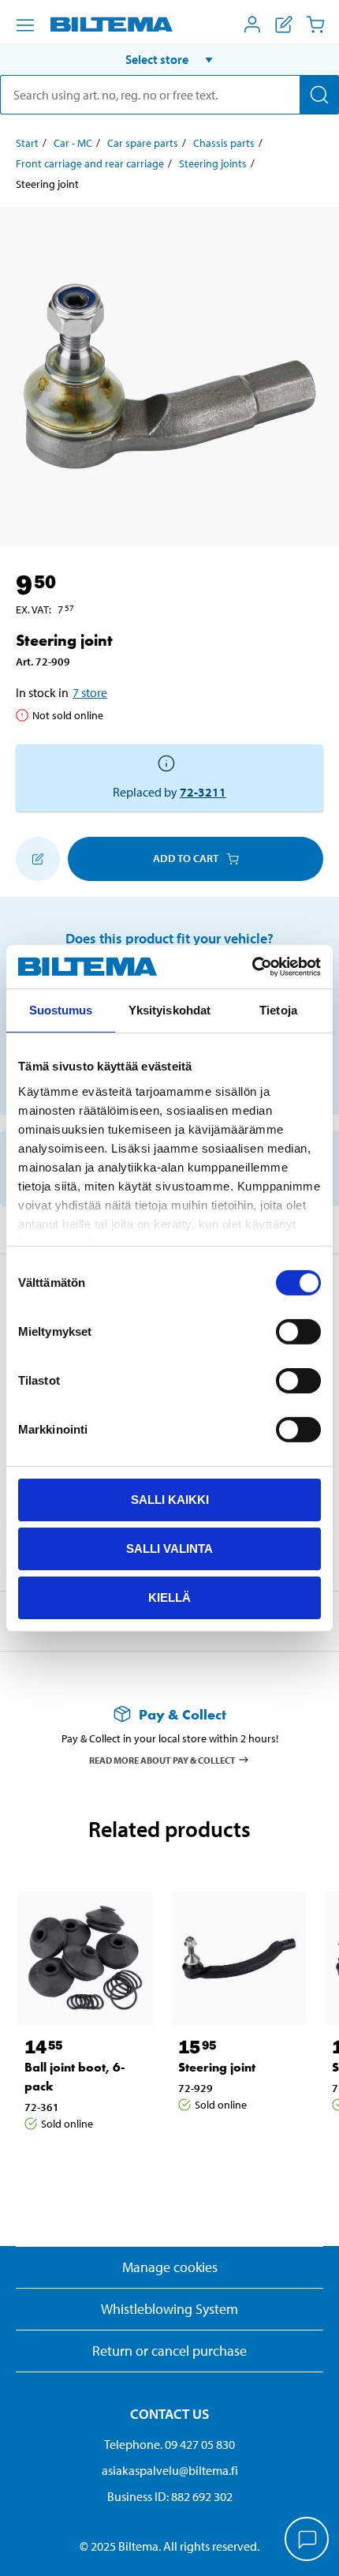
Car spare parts (143, 143)
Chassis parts (224, 143)
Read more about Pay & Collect (162, 1759)
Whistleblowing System (169, 2309)
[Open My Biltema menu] (252, 24)
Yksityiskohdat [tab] (169, 1010)
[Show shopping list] (284, 24)
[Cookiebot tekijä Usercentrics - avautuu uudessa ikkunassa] (252, 966)
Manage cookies (170, 2267)
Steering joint (217, 2067)
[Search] (319, 95)
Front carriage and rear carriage (90, 163)
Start (27, 143)
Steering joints (213, 163)
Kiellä (169, 1597)
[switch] (298, 1332)
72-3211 (203, 792)
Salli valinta (169, 1549)
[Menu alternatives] (25, 25)
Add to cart (186, 858)
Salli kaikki (170, 1500)
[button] (169, 59)
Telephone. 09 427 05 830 (169, 2444)
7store (90, 692)
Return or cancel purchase (169, 2351)
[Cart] (315, 24)
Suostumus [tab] (61, 1010)
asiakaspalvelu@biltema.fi (170, 2470)
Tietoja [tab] (278, 1010)
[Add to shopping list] (38, 859)
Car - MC (73, 143)
